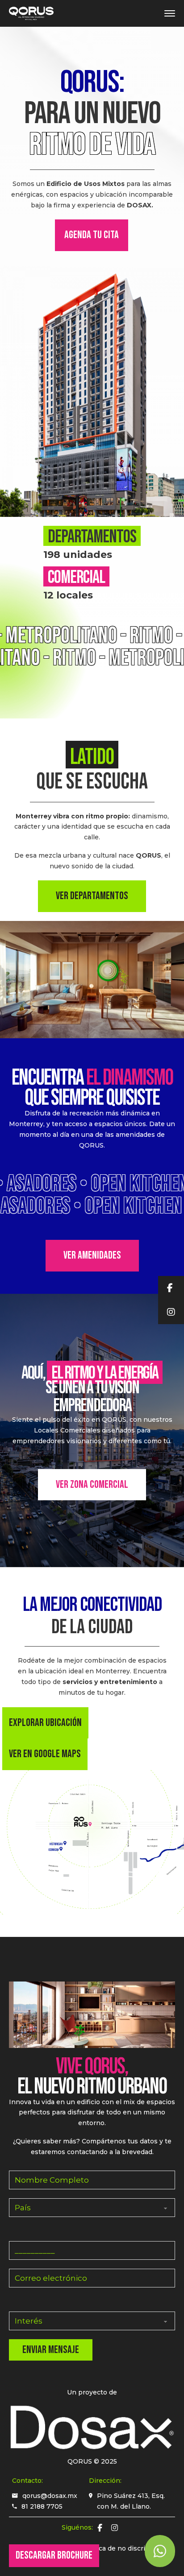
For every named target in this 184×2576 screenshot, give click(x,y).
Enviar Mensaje (51, 2350)
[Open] (170, 13)
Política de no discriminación (128, 2548)
